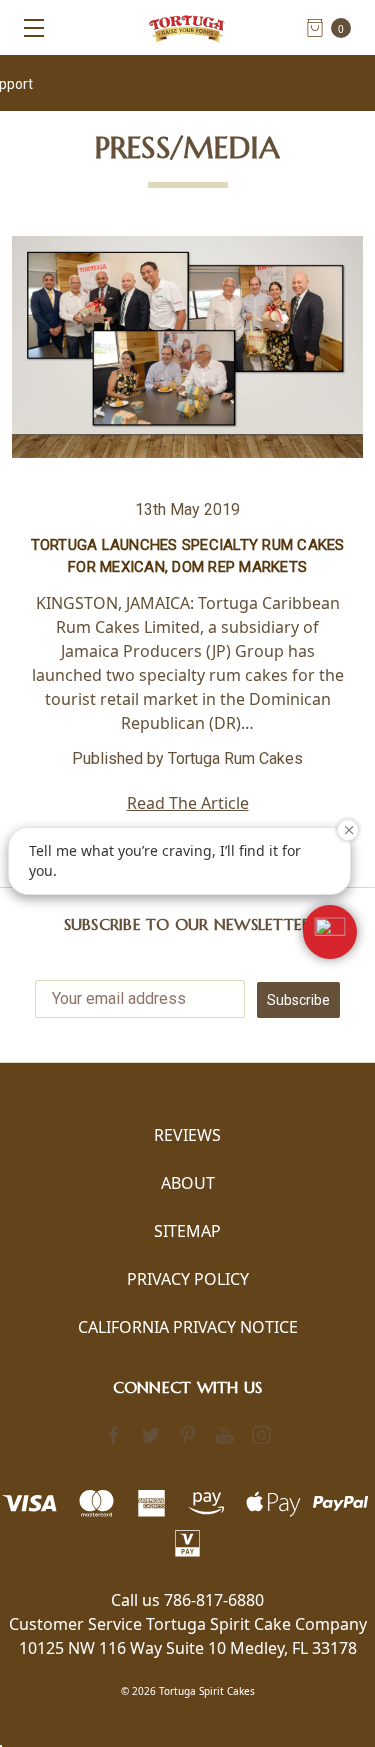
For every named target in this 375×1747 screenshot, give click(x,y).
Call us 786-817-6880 (187, 1600)
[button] (330, 932)
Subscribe (298, 1000)
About (188, 1183)
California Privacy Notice (188, 1327)
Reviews (187, 1135)
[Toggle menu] (27, 27)
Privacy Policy (188, 1279)
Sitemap (187, 1231)
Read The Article (188, 803)
